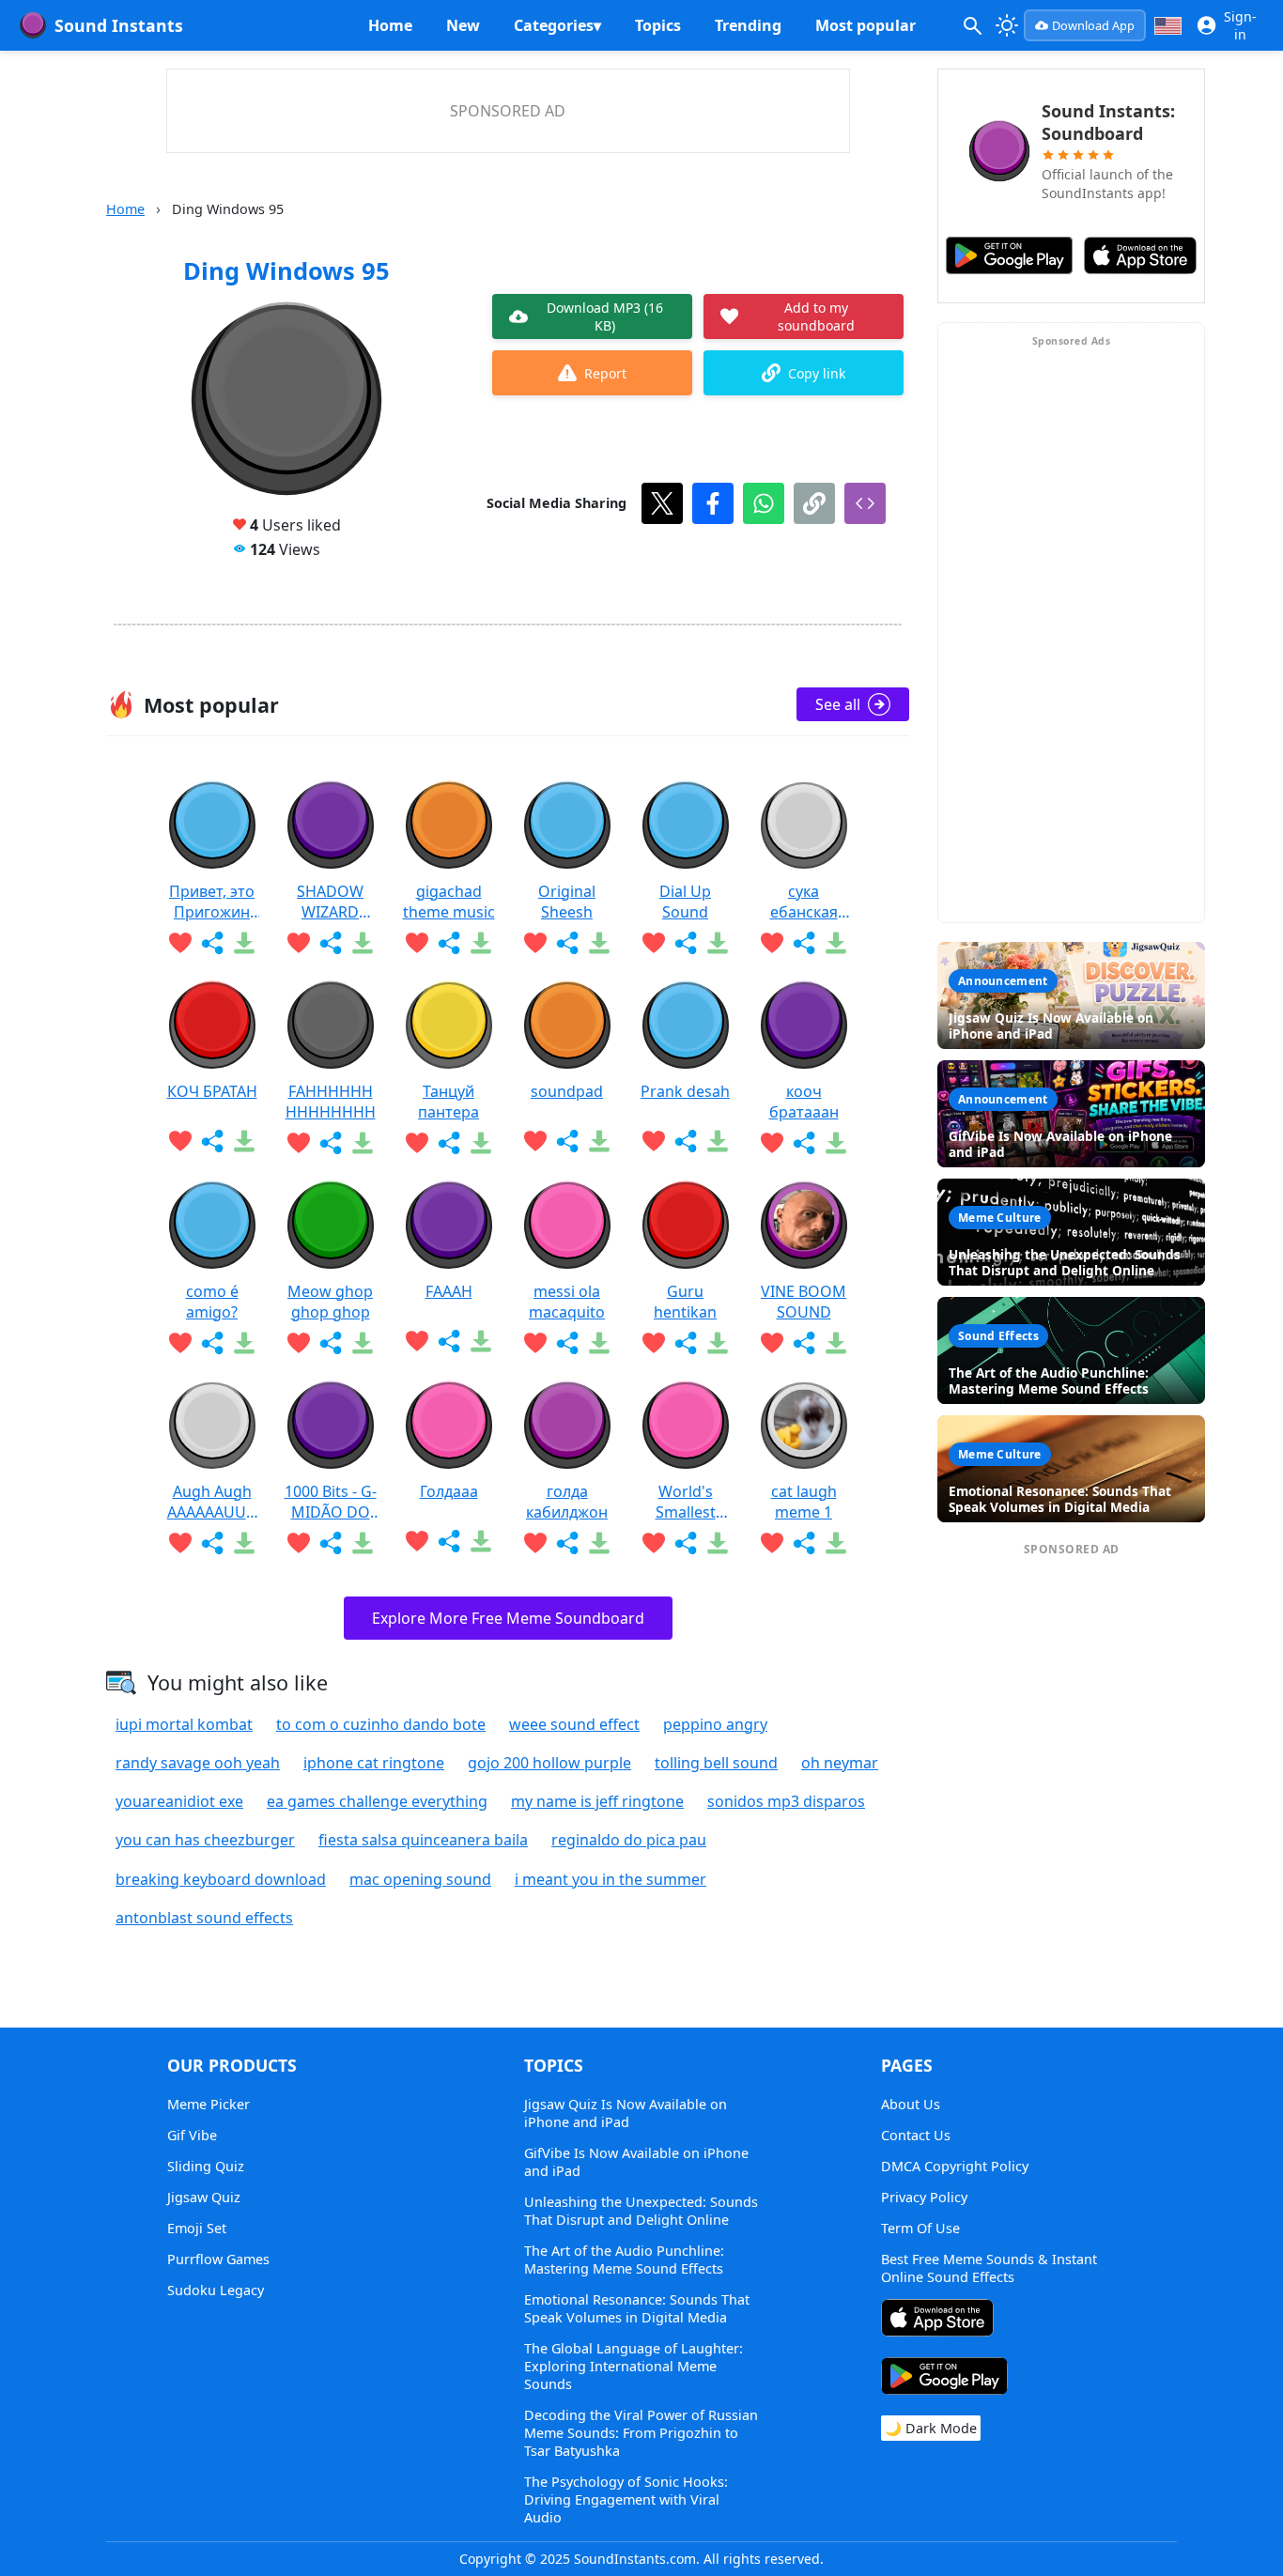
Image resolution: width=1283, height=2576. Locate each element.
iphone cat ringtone (374, 1763)
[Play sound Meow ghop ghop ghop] (331, 1226)
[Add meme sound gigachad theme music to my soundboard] (417, 943)
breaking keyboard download (221, 1879)
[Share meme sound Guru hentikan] (686, 1343)
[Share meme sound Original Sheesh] (567, 943)
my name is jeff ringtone (597, 1801)
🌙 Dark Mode (931, 2428)
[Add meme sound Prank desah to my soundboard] (654, 1141)
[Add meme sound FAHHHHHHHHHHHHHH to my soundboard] (299, 1143)
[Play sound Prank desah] (686, 1026)
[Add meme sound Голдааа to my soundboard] (417, 1541)
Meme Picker (209, 2104)
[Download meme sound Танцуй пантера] (481, 1143)
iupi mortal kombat (184, 1724)
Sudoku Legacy (216, 2290)
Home (390, 25)
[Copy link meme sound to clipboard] (814, 503)
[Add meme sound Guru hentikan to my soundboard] (654, 1343)
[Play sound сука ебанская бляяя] (804, 825)
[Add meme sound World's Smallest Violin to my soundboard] (654, 1543)
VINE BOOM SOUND (804, 1302)
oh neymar (840, 1763)
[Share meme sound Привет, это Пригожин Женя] (212, 943)
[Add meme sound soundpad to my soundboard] (535, 1141)
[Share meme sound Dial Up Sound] (686, 943)
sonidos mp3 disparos (786, 1801)
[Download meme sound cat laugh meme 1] (836, 1543)
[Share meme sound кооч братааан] (804, 1143)
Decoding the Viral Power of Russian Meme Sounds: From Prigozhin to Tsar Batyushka (641, 2433)
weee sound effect (574, 1724)
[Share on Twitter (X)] (662, 503)
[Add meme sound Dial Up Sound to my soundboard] (654, 943)
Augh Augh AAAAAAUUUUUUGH (212, 1502)
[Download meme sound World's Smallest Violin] (718, 1543)
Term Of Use (920, 2228)
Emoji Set (197, 2228)
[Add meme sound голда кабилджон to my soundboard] (535, 1543)
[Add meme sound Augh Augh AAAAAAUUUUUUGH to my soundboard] (180, 1543)
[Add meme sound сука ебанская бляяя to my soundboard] (772, 943)
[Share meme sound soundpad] (567, 1141)
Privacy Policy (924, 2197)
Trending (748, 25)
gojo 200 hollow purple (549, 1763)
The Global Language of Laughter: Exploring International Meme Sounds (634, 2366)
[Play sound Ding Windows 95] (286, 400)
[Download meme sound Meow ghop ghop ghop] (363, 1343)
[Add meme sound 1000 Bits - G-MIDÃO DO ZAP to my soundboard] (299, 1543)
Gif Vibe (192, 2135)
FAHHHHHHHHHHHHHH (331, 1102)
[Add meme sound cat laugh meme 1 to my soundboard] (772, 1543)
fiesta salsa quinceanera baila (423, 1840)
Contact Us (916, 2135)
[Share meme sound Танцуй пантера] (449, 1143)
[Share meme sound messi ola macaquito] (567, 1343)
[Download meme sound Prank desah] (718, 1141)
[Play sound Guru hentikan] (686, 1226)
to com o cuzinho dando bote (381, 1724)
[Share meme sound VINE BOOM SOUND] (804, 1343)
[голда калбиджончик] (567, 1426)
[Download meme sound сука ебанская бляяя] (836, 943)
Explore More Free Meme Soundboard (508, 1618)
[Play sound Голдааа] (449, 1426)
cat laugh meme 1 (804, 1502)
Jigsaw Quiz (204, 2197)
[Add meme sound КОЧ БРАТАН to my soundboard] (180, 1141)
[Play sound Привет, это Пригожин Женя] (212, 825)
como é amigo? (212, 1302)
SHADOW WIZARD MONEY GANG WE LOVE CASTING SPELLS (331, 902)
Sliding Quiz (206, 2166)
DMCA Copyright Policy (955, 2166)
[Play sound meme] (641, 1176)
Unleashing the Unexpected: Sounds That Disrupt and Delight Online (641, 2211)
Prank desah (685, 1091)
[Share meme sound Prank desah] (686, 1141)
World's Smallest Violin (686, 1502)
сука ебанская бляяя (804, 902)
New (463, 25)
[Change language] (1168, 26)
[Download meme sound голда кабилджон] (599, 1543)
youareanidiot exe (179, 1801)
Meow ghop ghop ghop (330, 1302)
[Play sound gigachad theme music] (449, 825)
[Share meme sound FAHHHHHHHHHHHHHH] (331, 1143)
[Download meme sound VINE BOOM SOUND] (836, 1343)
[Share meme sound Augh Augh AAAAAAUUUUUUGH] (212, 1543)
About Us (911, 2104)
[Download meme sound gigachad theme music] (481, 943)
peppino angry (715, 1724)
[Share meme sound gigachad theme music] (449, 943)
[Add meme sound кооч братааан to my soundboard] (772, 1143)
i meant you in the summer (611, 1879)
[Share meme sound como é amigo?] (212, 1343)
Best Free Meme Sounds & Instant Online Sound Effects (989, 2268)
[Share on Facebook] (713, 503)
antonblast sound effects (204, 1918)
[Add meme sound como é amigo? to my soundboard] (180, 1343)
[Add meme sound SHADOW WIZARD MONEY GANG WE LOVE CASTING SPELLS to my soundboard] (299, 943)
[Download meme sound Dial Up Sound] (718, 943)
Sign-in (1240, 25)
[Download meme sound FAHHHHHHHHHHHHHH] (363, 1143)
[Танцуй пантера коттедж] (449, 1026)
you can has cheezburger (205, 1840)
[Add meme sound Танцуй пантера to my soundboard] (417, 1143)
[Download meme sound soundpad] (599, 1141)
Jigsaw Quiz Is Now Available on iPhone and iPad (626, 2113)
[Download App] (937, 2320)
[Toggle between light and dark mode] (1008, 25)
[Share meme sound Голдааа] (449, 1541)
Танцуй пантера (448, 1102)
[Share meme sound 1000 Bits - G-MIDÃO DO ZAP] (331, 1543)
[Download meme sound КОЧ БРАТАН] (244, 1141)
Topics (658, 25)
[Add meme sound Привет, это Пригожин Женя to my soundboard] (180, 943)
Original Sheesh (567, 902)
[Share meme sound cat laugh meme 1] (804, 1543)
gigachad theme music (449, 902)
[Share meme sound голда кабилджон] (567, 1543)
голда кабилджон (567, 1502)
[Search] (972, 25)
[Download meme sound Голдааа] (481, 1541)
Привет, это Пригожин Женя (212, 902)
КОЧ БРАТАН (212, 1091)
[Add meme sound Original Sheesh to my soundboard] (535, 943)
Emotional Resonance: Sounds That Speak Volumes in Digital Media (637, 2308)
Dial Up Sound (685, 902)
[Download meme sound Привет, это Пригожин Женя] (244, 943)
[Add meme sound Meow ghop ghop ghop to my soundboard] (299, 1343)
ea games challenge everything (377, 1801)
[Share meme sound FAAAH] (449, 1341)
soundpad (567, 1091)
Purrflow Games (218, 2259)
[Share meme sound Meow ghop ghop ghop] (331, 1343)
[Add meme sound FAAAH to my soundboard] (417, 1341)
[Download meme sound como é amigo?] (244, 1343)
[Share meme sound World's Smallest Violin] (686, 1543)
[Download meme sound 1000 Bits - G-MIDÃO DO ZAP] (363, 1543)
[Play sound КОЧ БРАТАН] (212, 1026)
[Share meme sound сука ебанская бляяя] (804, 943)
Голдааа (449, 1491)
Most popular (866, 25)
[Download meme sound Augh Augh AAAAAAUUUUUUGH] (244, 1543)
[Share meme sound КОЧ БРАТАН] (212, 1141)
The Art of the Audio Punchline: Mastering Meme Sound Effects (624, 2260)
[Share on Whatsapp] (764, 503)
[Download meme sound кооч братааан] (836, 1143)
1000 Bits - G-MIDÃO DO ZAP (331, 1502)
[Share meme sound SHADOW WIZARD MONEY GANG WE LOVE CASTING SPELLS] (331, 943)
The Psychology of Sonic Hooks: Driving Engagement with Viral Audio (626, 2499)
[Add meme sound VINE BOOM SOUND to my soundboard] (772, 1343)
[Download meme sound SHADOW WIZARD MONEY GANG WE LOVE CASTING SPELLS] (363, 943)
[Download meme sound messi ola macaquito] (599, 1343)
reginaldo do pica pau (629, 1840)
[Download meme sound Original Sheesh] (599, 943)
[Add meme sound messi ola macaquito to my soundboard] (535, 1343)
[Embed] (865, 503)
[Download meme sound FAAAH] (481, 1341)
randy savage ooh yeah (198, 1763)
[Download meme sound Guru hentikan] (718, 1343)
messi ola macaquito (567, 1302)
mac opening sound (420, 1879)
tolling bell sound (716, 1763)
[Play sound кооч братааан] (804, 1026)
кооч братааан (804, 1102)
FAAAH (449, 1291)
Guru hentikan (685, 1302)
